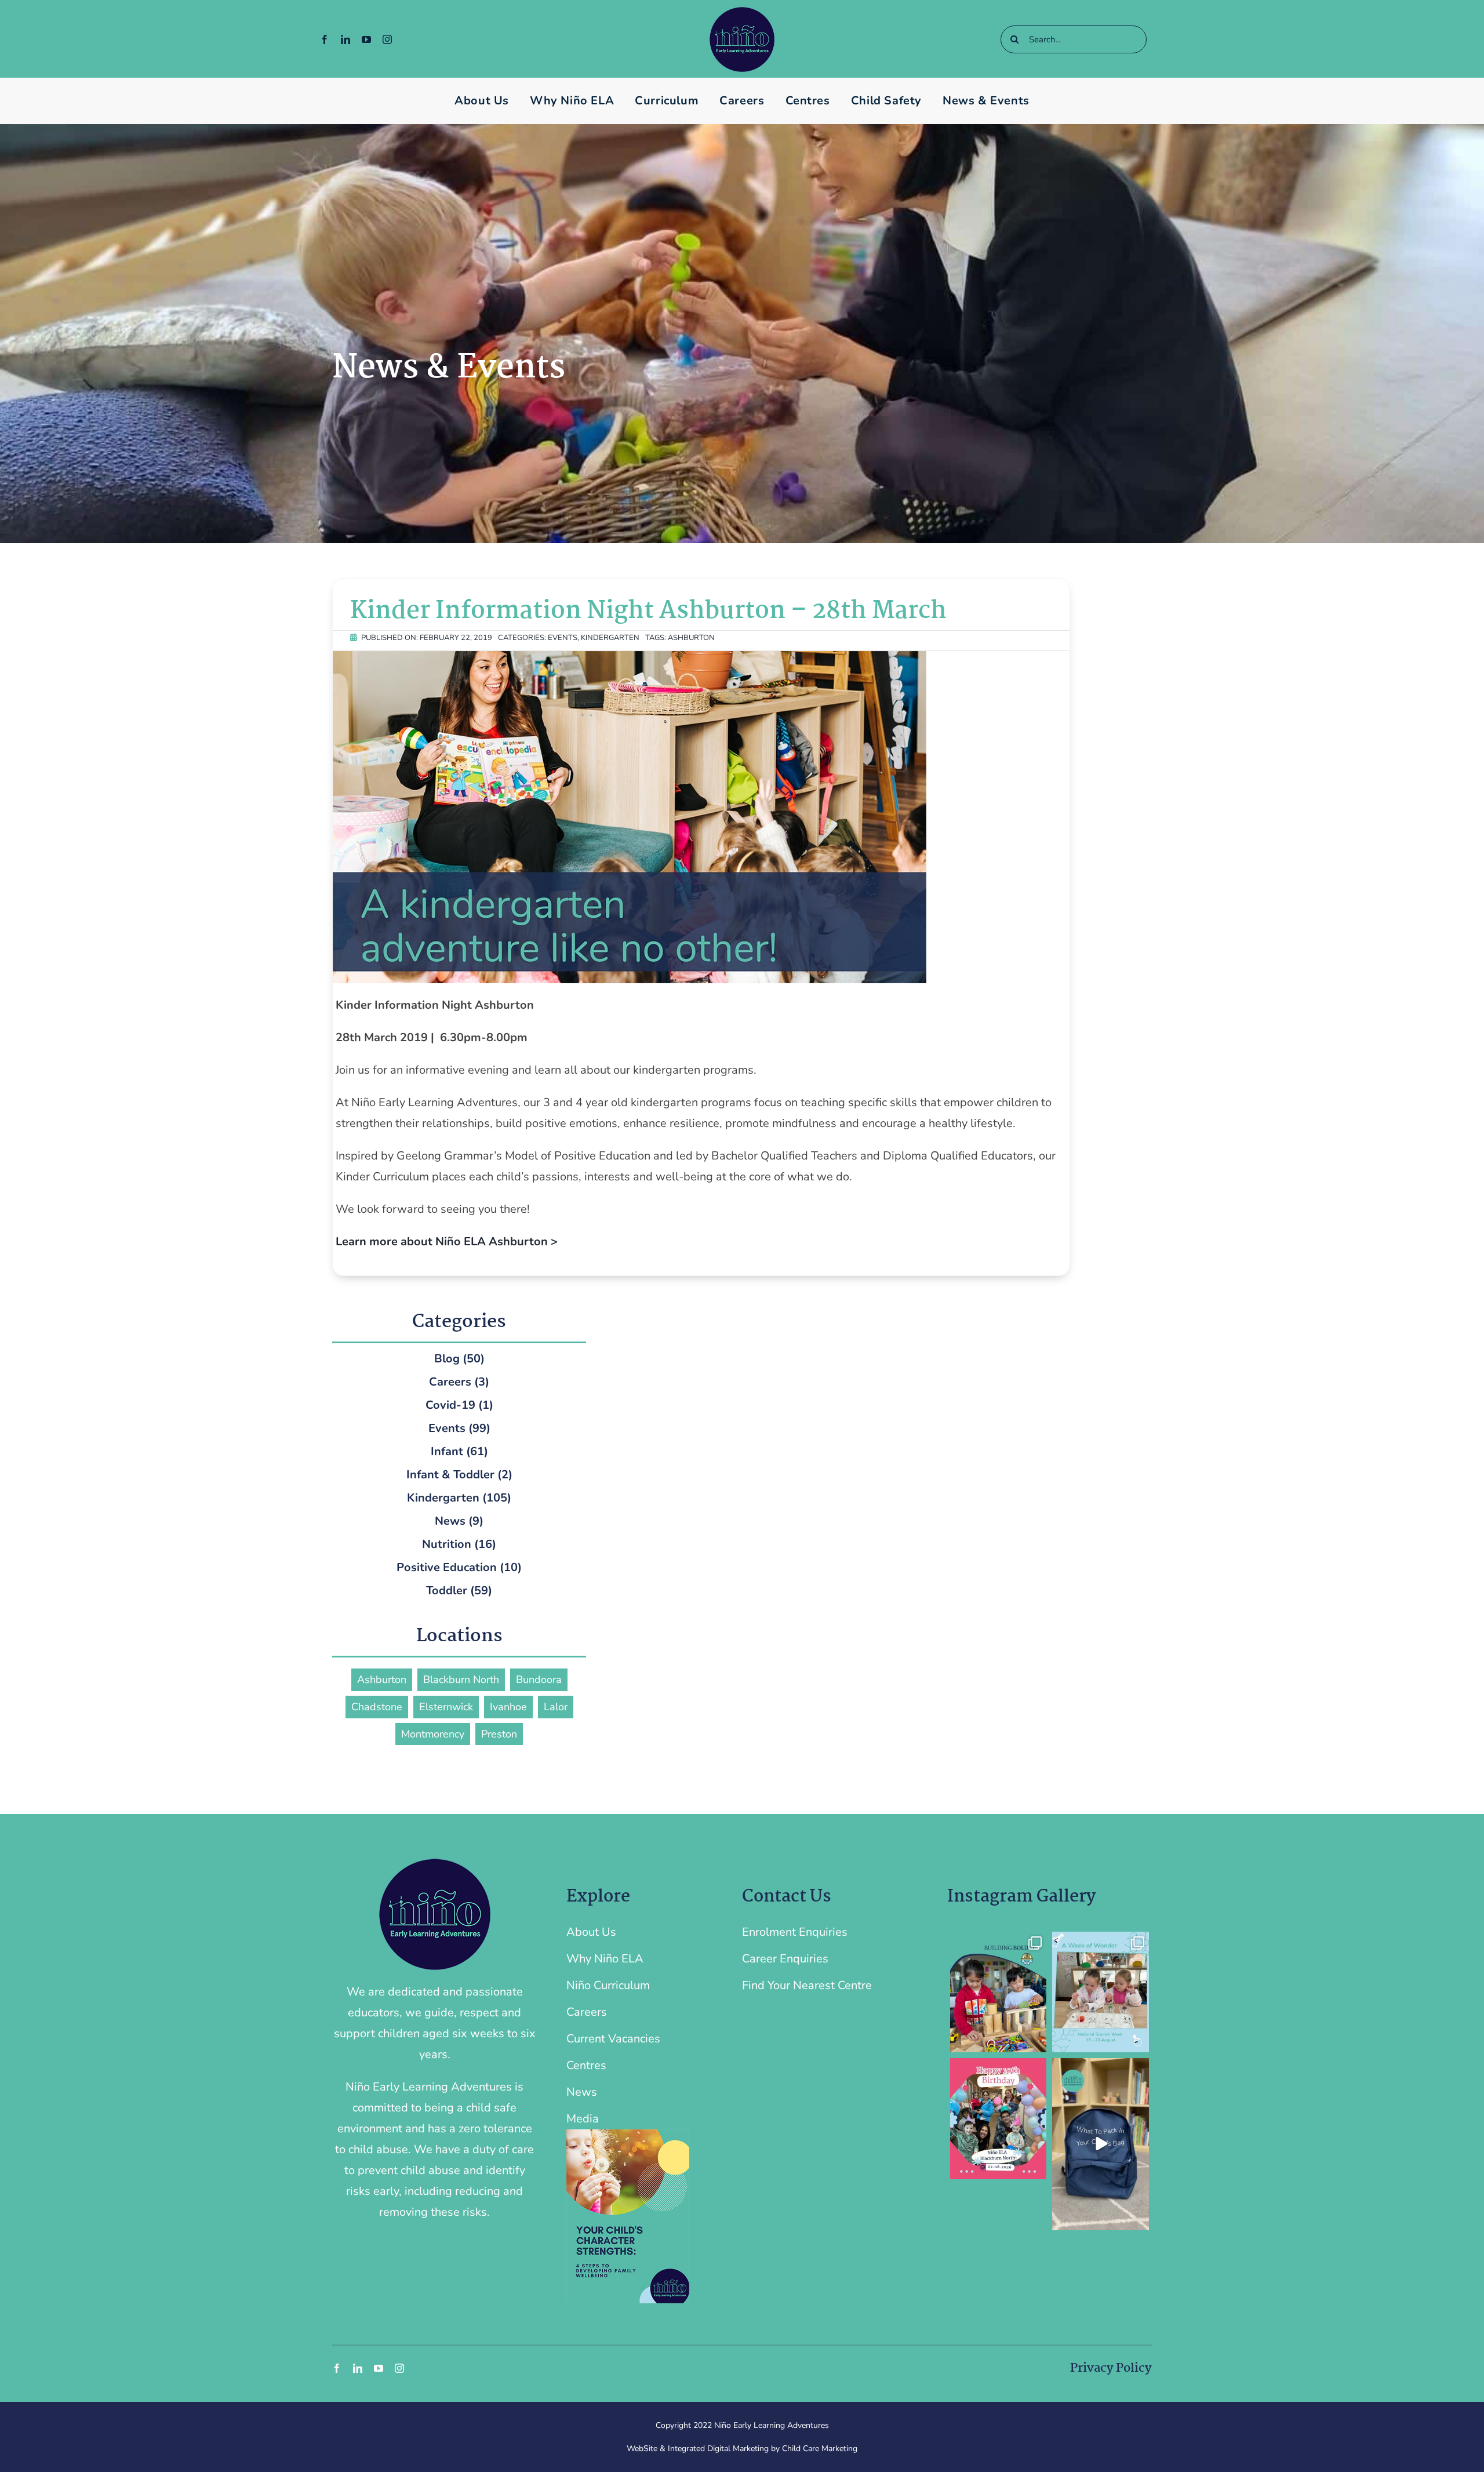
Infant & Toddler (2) (459, 1475)
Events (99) (459, 1428)
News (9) (459, 1521)
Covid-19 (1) (459, 1405)
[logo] (742, 12)
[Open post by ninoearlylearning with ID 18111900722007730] (1101, 2144)
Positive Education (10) (459, 1567)
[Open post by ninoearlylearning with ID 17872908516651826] (999, 2118)
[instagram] (387, 39)
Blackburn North (461, 1679)
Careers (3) (459, 1382)
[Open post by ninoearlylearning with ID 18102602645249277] (1101, 1992)
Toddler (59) (459, 1591)
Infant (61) (459, 1451)
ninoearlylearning (997, 1941)
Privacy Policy (1111, 2368)
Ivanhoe (508, 1707)
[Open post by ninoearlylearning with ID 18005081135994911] (999, 1992)
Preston (499, 1734)
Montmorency (433, 1734)
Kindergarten (610, 638)
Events (563, 638)
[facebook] (325, 39)
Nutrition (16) (459, 1544)
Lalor (556, 1707)
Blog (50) (459, 1359)
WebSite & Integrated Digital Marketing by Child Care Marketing (742, 2449)
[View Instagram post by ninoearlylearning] (1036, 2042)
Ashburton (691, 638)
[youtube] (366, 39)
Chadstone (377, 1707)
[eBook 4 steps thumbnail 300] (628, 2135)
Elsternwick (446, 1707)
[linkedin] (345, 39)
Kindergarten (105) (459, 1498)
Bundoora (539, 1679)
